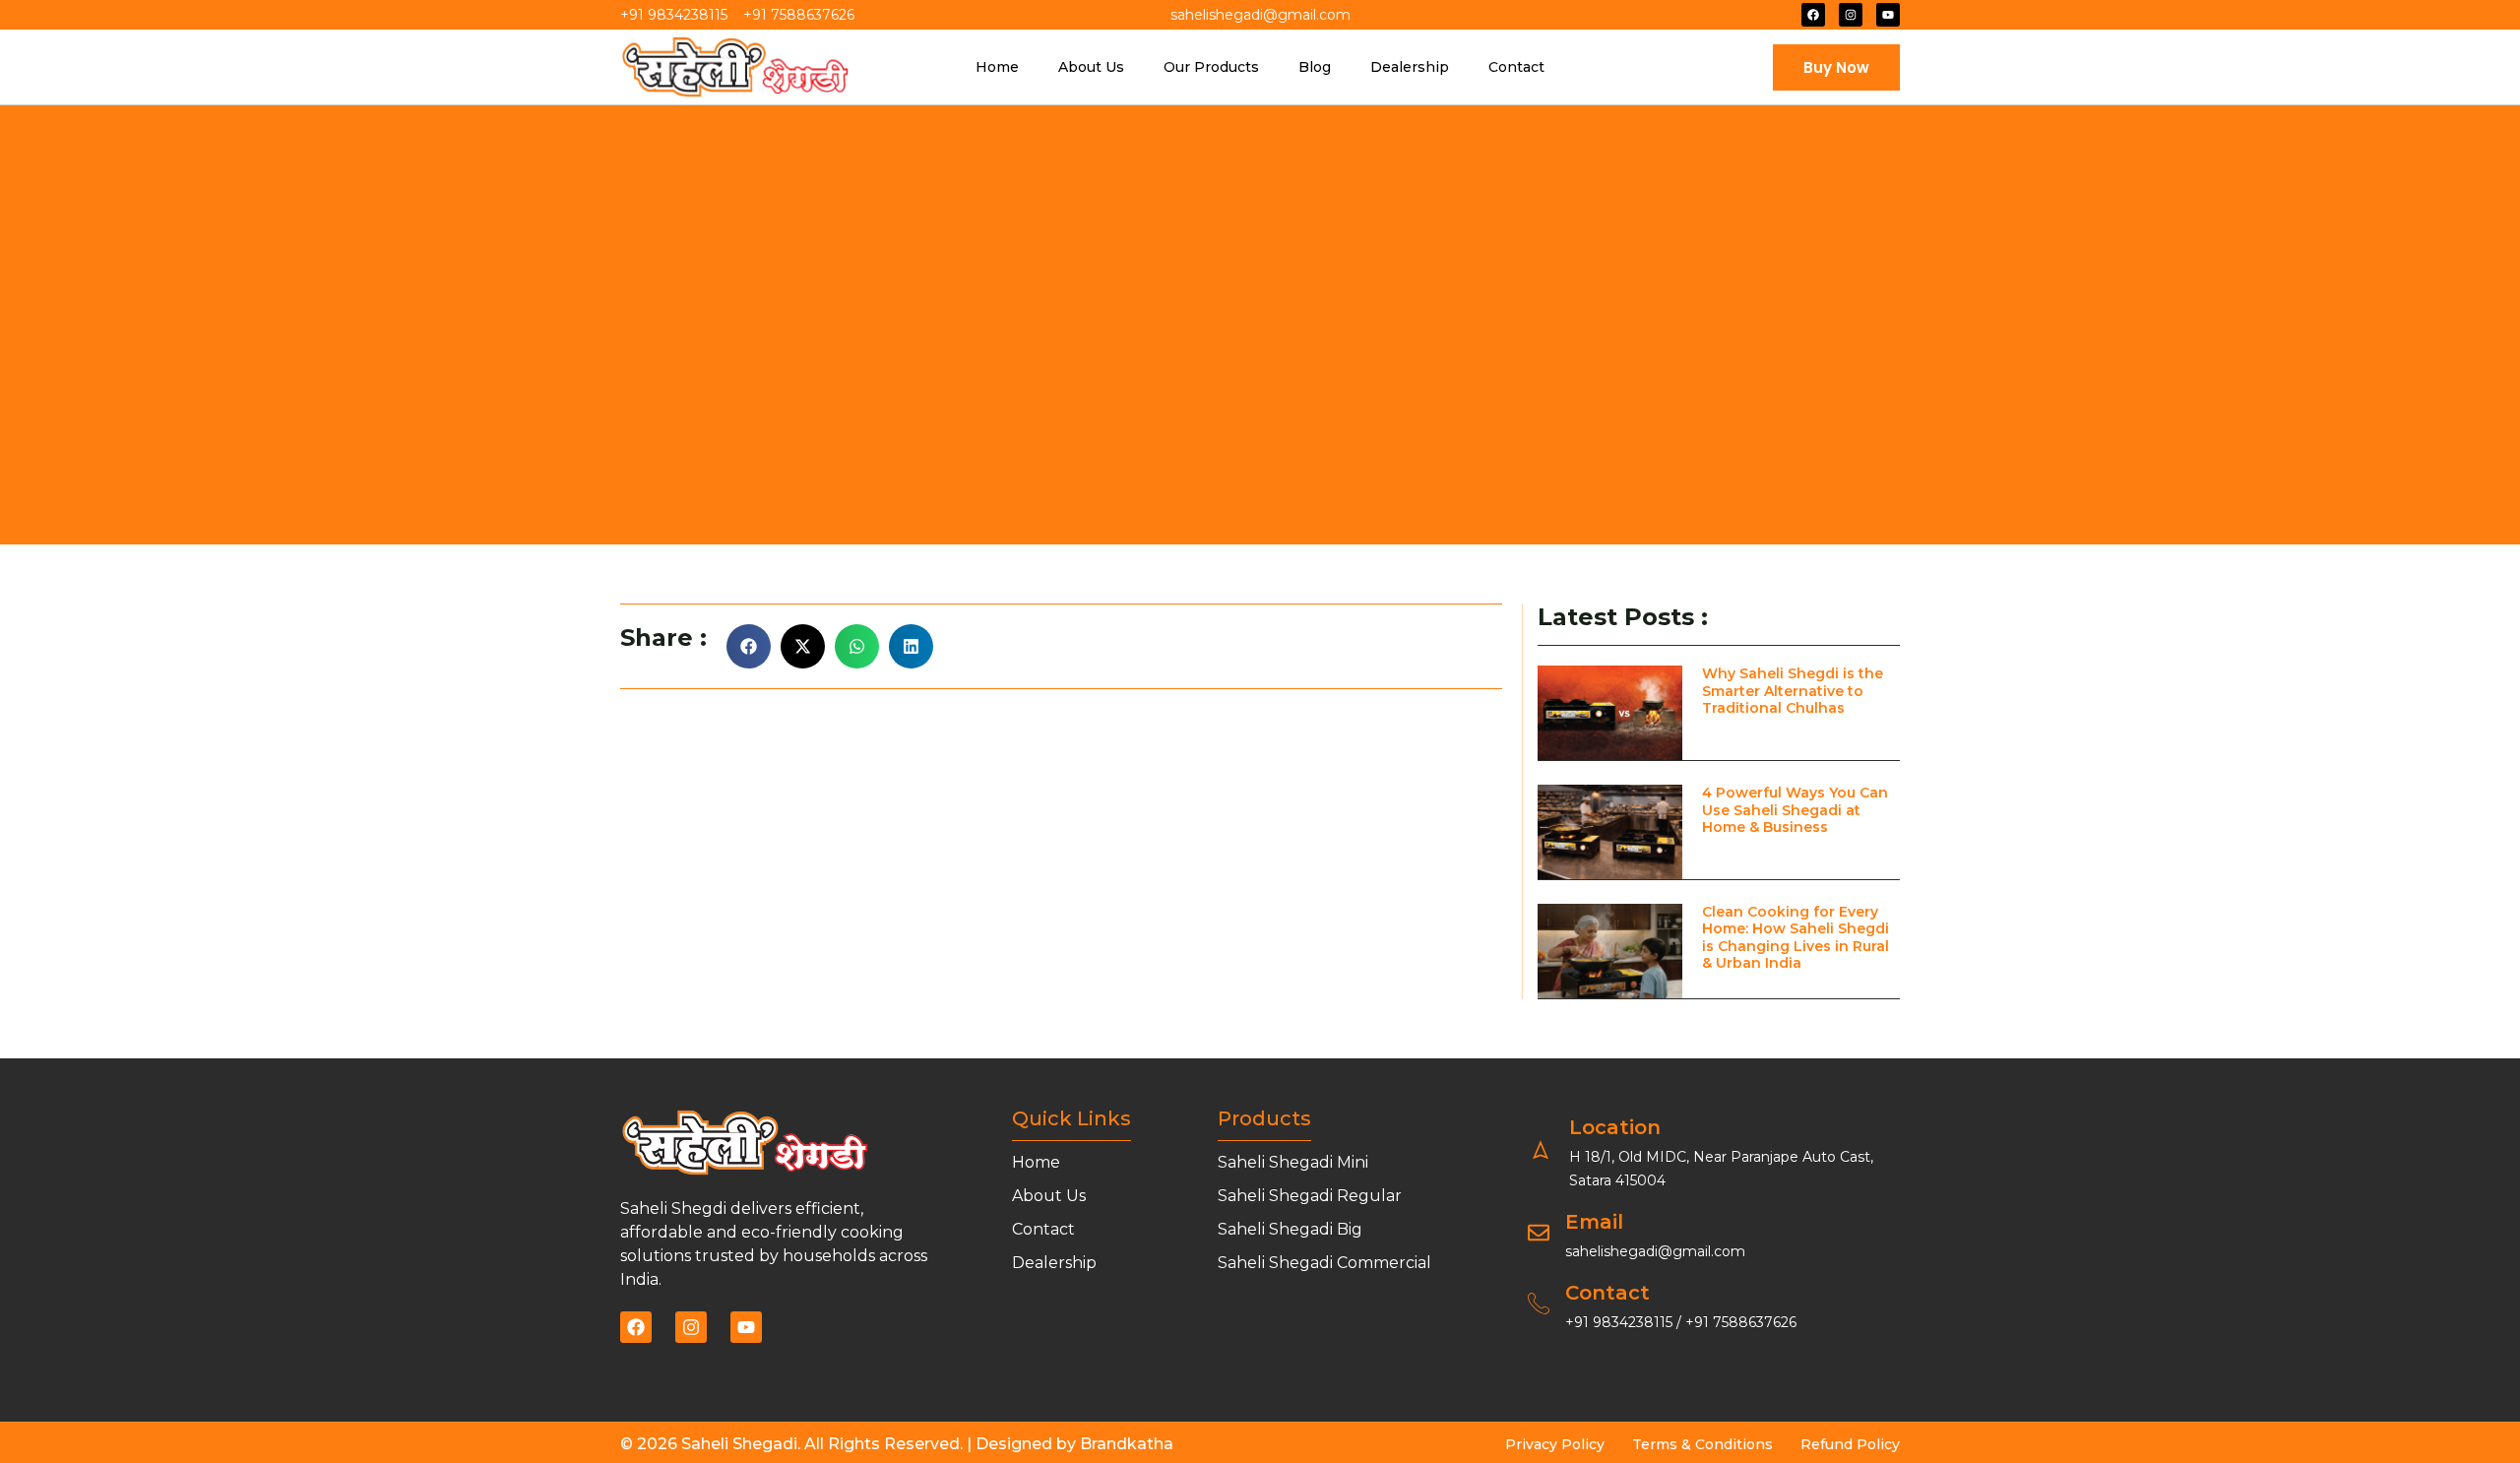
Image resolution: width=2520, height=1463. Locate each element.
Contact (1516, 67)
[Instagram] (1851, 15)
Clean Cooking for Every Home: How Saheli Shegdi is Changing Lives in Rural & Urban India (1795, 938)
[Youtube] (1888, 15)
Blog (1315, 67)
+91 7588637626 (1741, 1322)
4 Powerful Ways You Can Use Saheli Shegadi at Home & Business (1795, 810)
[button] (749, 646)
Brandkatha (1127, 1444)
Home (997, 67)
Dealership (1410, 67)
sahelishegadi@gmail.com (1655, 1251)
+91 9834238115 (1621, 1322)
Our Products (1211, 67)
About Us (1091, 67)
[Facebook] (1813, 15)
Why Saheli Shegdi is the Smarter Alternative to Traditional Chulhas (1793, 691)
